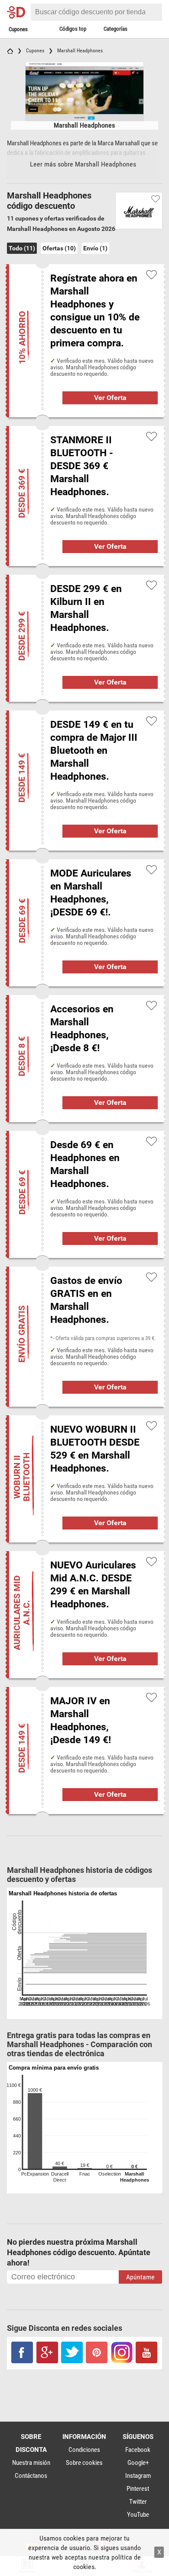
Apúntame (140, 2277)
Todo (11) (22, 248)
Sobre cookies (84, 2463)
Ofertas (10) (59, 248)
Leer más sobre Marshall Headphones (83, 164)
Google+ (138, 2463)
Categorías (115, 29)
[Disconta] (18, 12)
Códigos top (73, 29)
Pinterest (138, 2489)
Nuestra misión (31, 2463)
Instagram (138, 2476)
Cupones (18, 29)
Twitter (138, 2502)
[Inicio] (10, 51)
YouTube (138, 2515)
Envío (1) (95, 248)
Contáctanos (31, 2476)
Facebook (138, 2450)
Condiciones (84, 2450)
